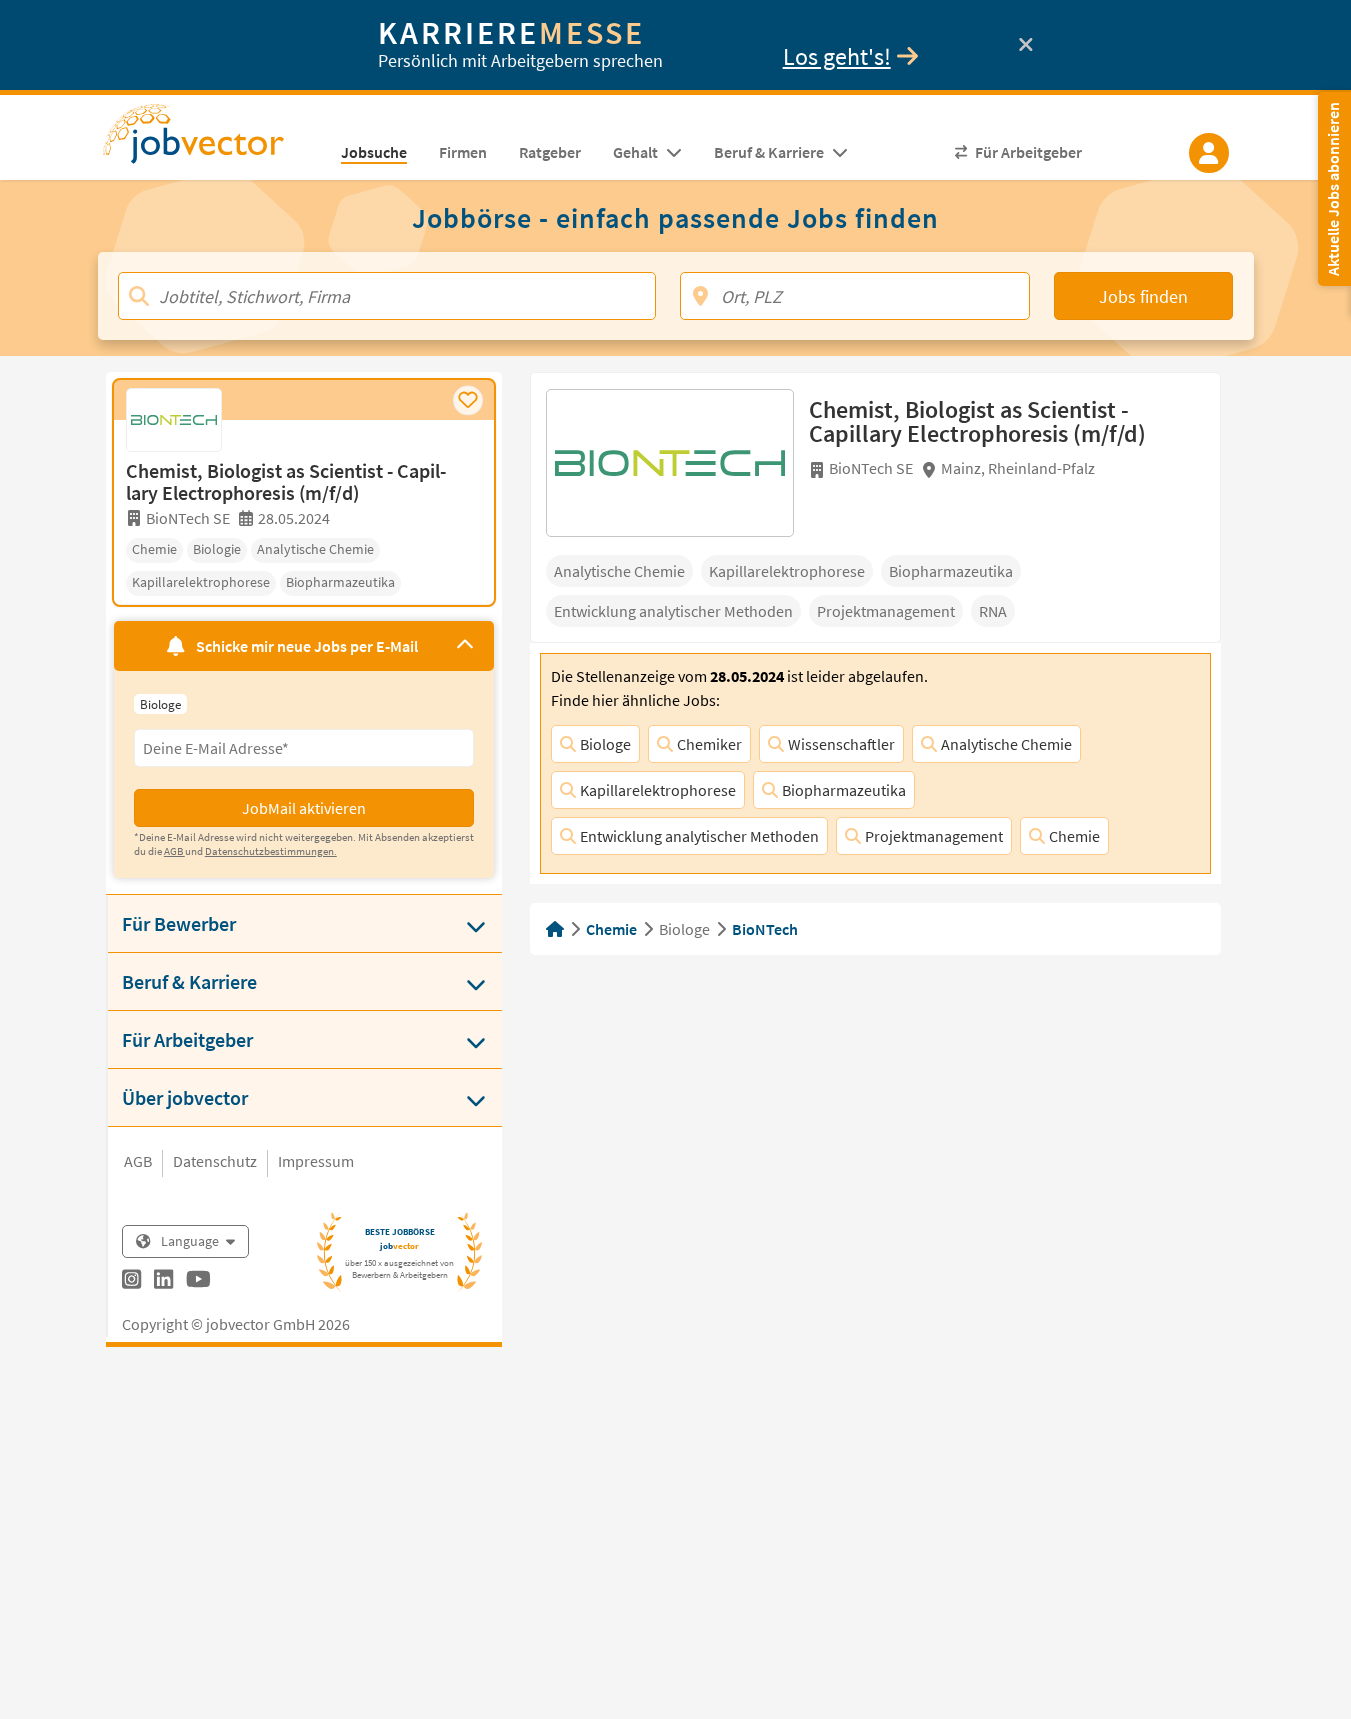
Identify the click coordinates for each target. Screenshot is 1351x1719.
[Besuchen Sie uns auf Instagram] (131, 1282)
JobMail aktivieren (304, 808)
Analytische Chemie (1006, 744)
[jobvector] (213, 140)
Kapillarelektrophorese (658, 790)
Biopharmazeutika (844, 790)
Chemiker (709, 744)
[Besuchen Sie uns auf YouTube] (198, 1282)
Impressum (316, 1161)
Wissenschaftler (841, 744)
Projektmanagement (934, 836)
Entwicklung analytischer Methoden (699, 836)
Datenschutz (215, 1161)
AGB (138, 1161)
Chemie (1074, 836)
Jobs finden (1143, 296)
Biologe (605, 744)
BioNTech (765, 929)
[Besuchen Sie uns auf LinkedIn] (163, 1282)
